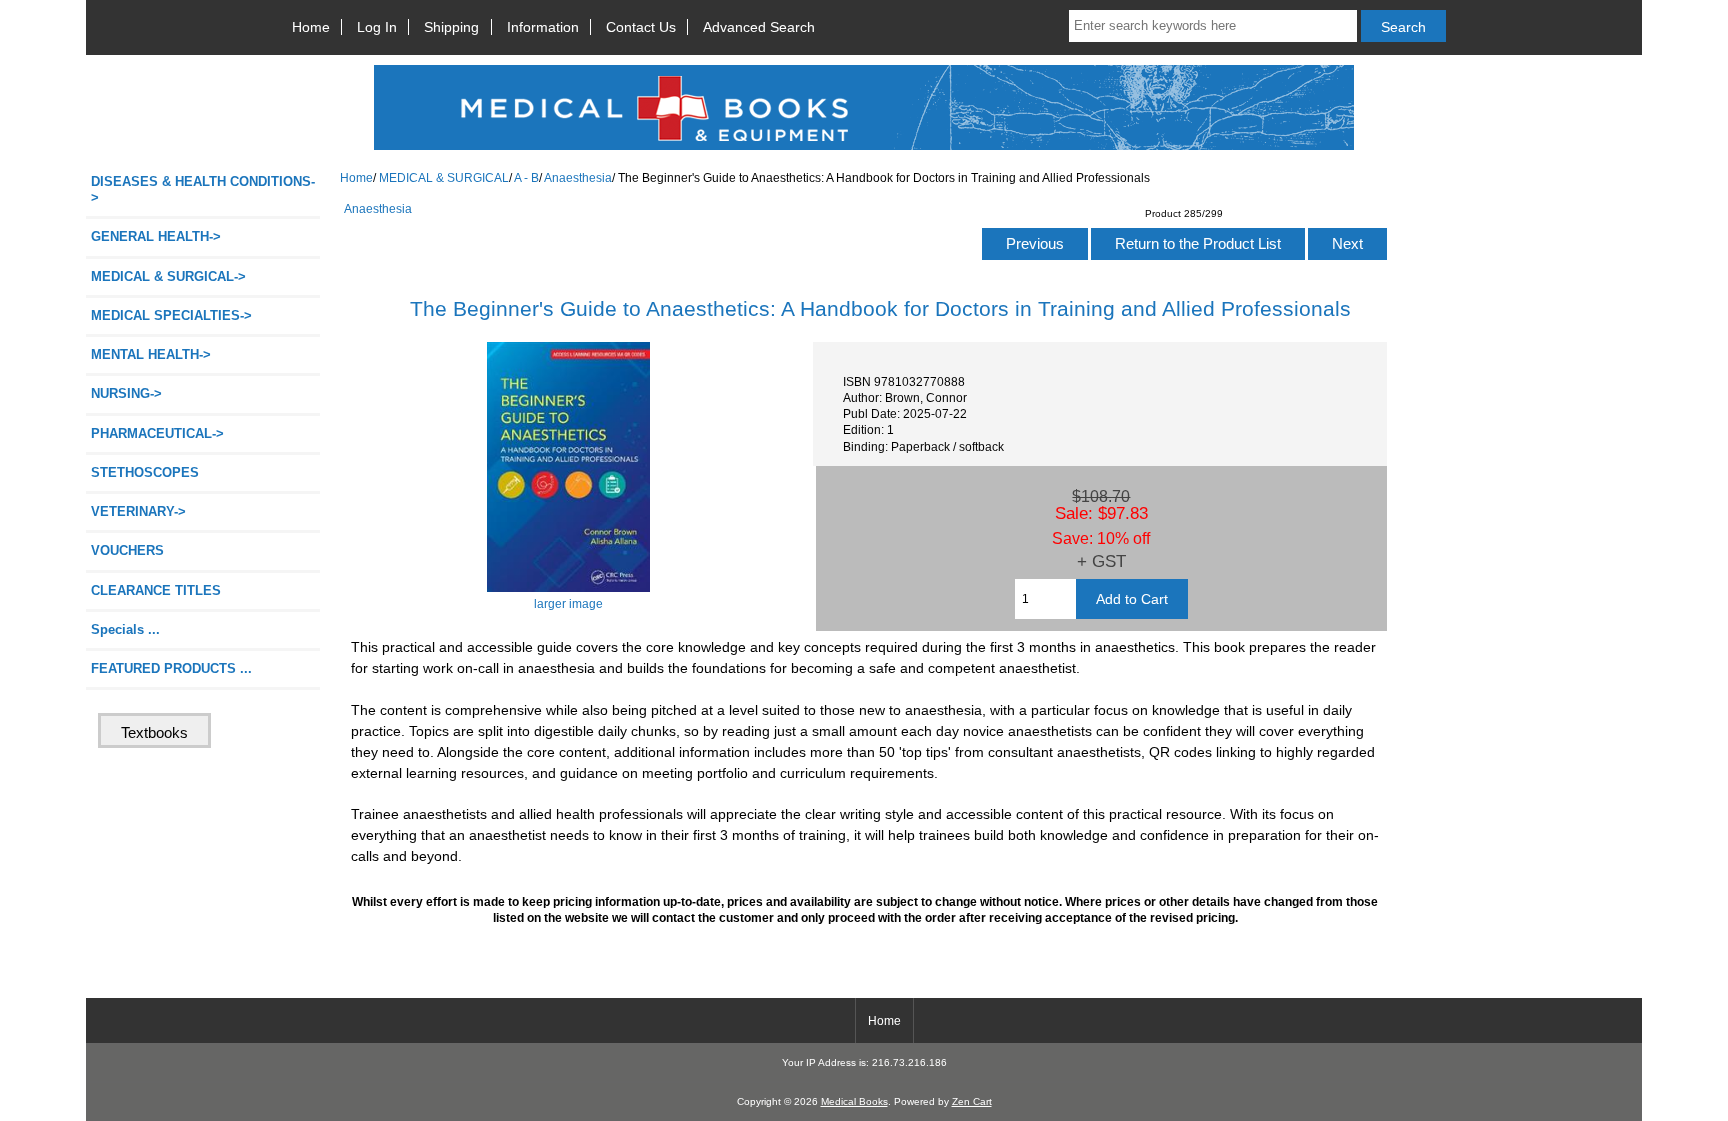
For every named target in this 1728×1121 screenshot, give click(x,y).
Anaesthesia (578, 177)
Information (543, 27)
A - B (526, 177)
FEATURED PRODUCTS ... (171, 668)
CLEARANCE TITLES (156, 590)
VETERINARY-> (138, 511)
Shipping (451, 27)
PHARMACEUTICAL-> (157, 433)
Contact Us (641, 27)
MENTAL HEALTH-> (151, 354)
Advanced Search (759, 27)
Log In (377, 27)
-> (168, 276)
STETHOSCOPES (145, 472)
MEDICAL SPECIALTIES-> (171, 315)
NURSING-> (126, 393)
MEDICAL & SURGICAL (444, 177)
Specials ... (125, 629)
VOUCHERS (127, 550)
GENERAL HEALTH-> (156, 236)
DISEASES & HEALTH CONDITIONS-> (203, 189)
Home (311, 27)
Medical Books (854, 1101)
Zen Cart (972, 1101)
